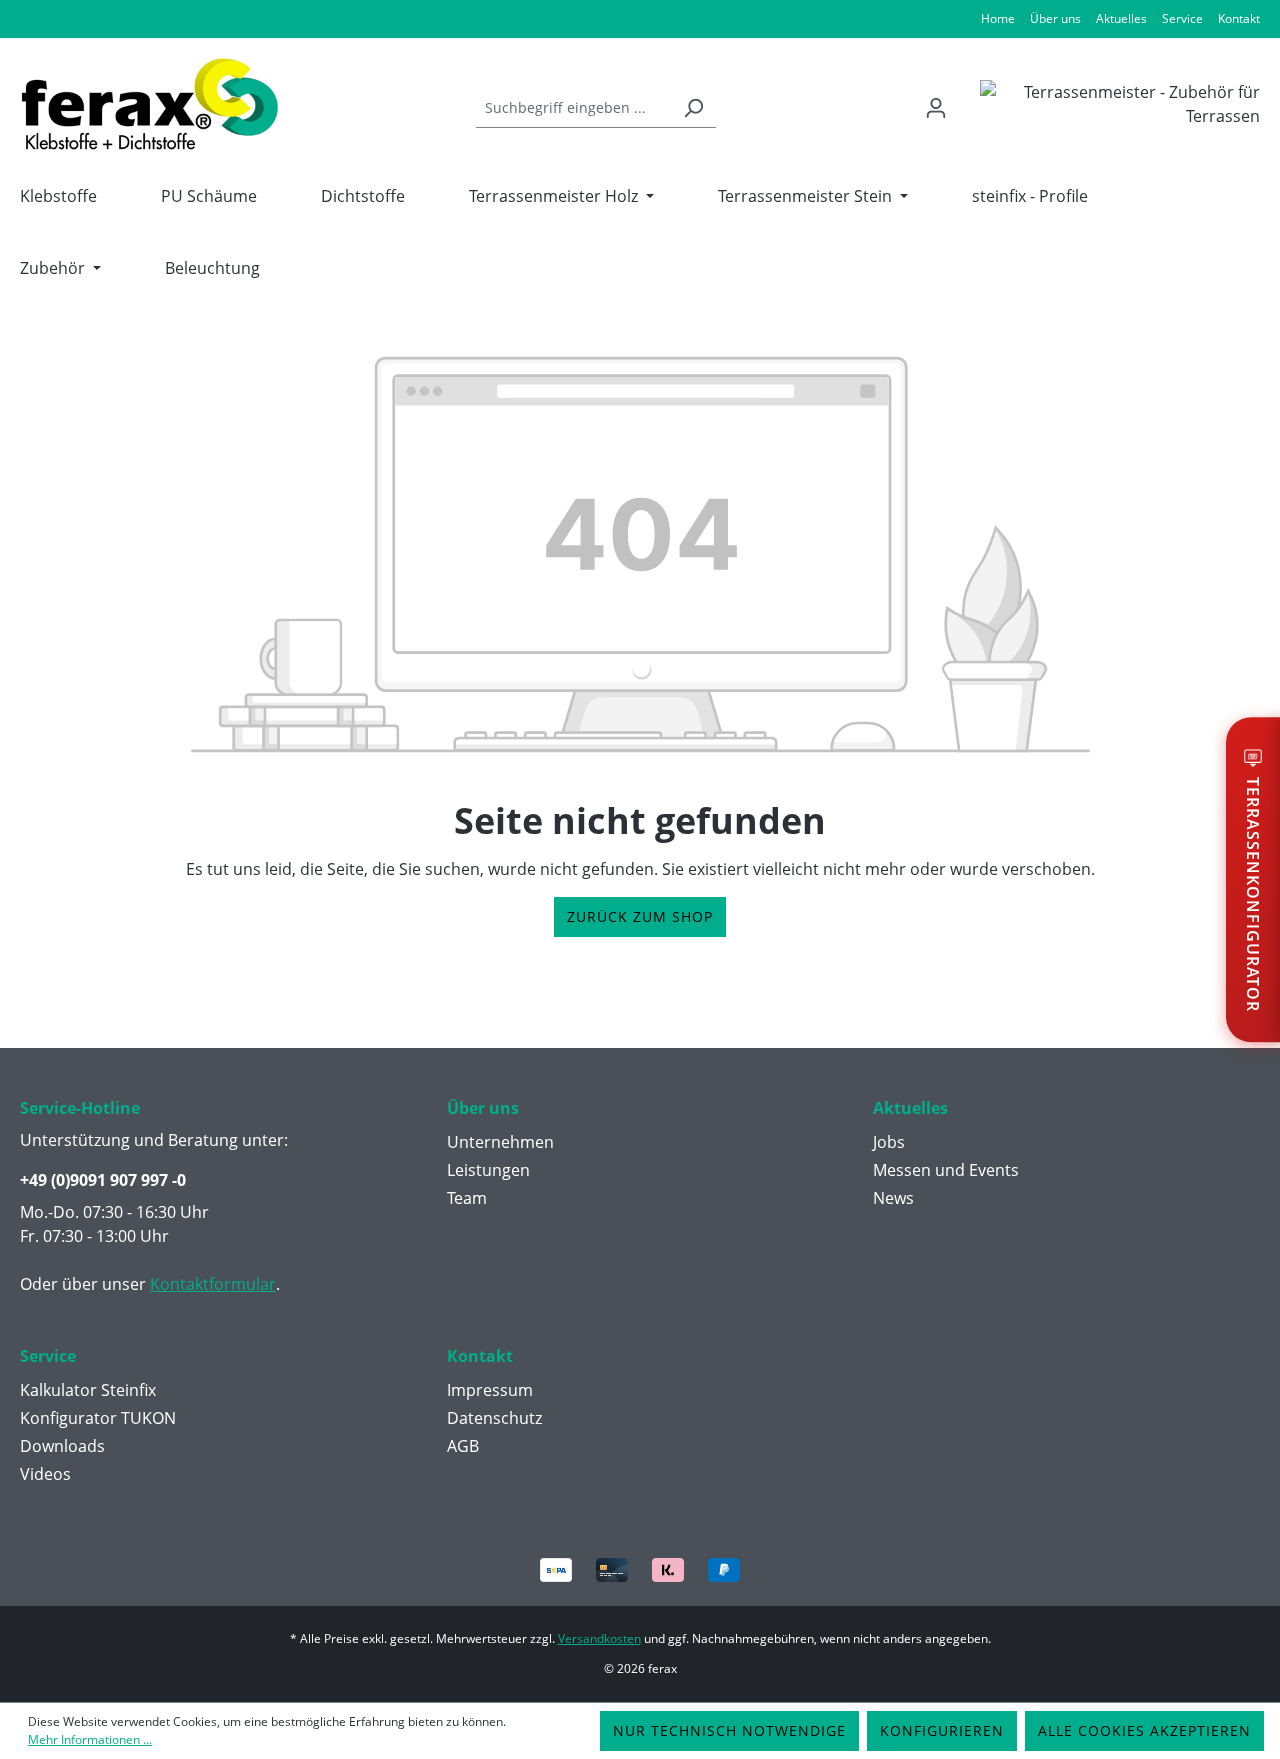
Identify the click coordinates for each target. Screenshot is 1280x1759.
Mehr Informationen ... (90, 1739)
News (893, 1198)
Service (1182, 18)
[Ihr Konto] (936, 108)
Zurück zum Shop (640, 916)
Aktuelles (1121, 18)
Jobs (889, 1142)
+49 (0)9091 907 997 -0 (103, 1180)
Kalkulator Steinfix (88, 1390)
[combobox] (573, 108)
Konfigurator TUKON (98, 1418)
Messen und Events (946, 1170)
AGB (463, 1446)
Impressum (490, 1390)
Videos (45, 1474)
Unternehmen (500, 1142)
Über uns (1055, 18)
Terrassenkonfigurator (1253, 894)
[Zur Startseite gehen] (150, 104)
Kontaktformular (213, 1284)
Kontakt (1239, 18)
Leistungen (488, 1170)
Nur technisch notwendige (729, 1730)
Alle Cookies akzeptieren (1144, 1730)
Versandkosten (599, 1638)
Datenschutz (494, 1418)
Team (467, 1198)
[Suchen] (693, 108)
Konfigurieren (942, 1730)
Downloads (62, 1446)
